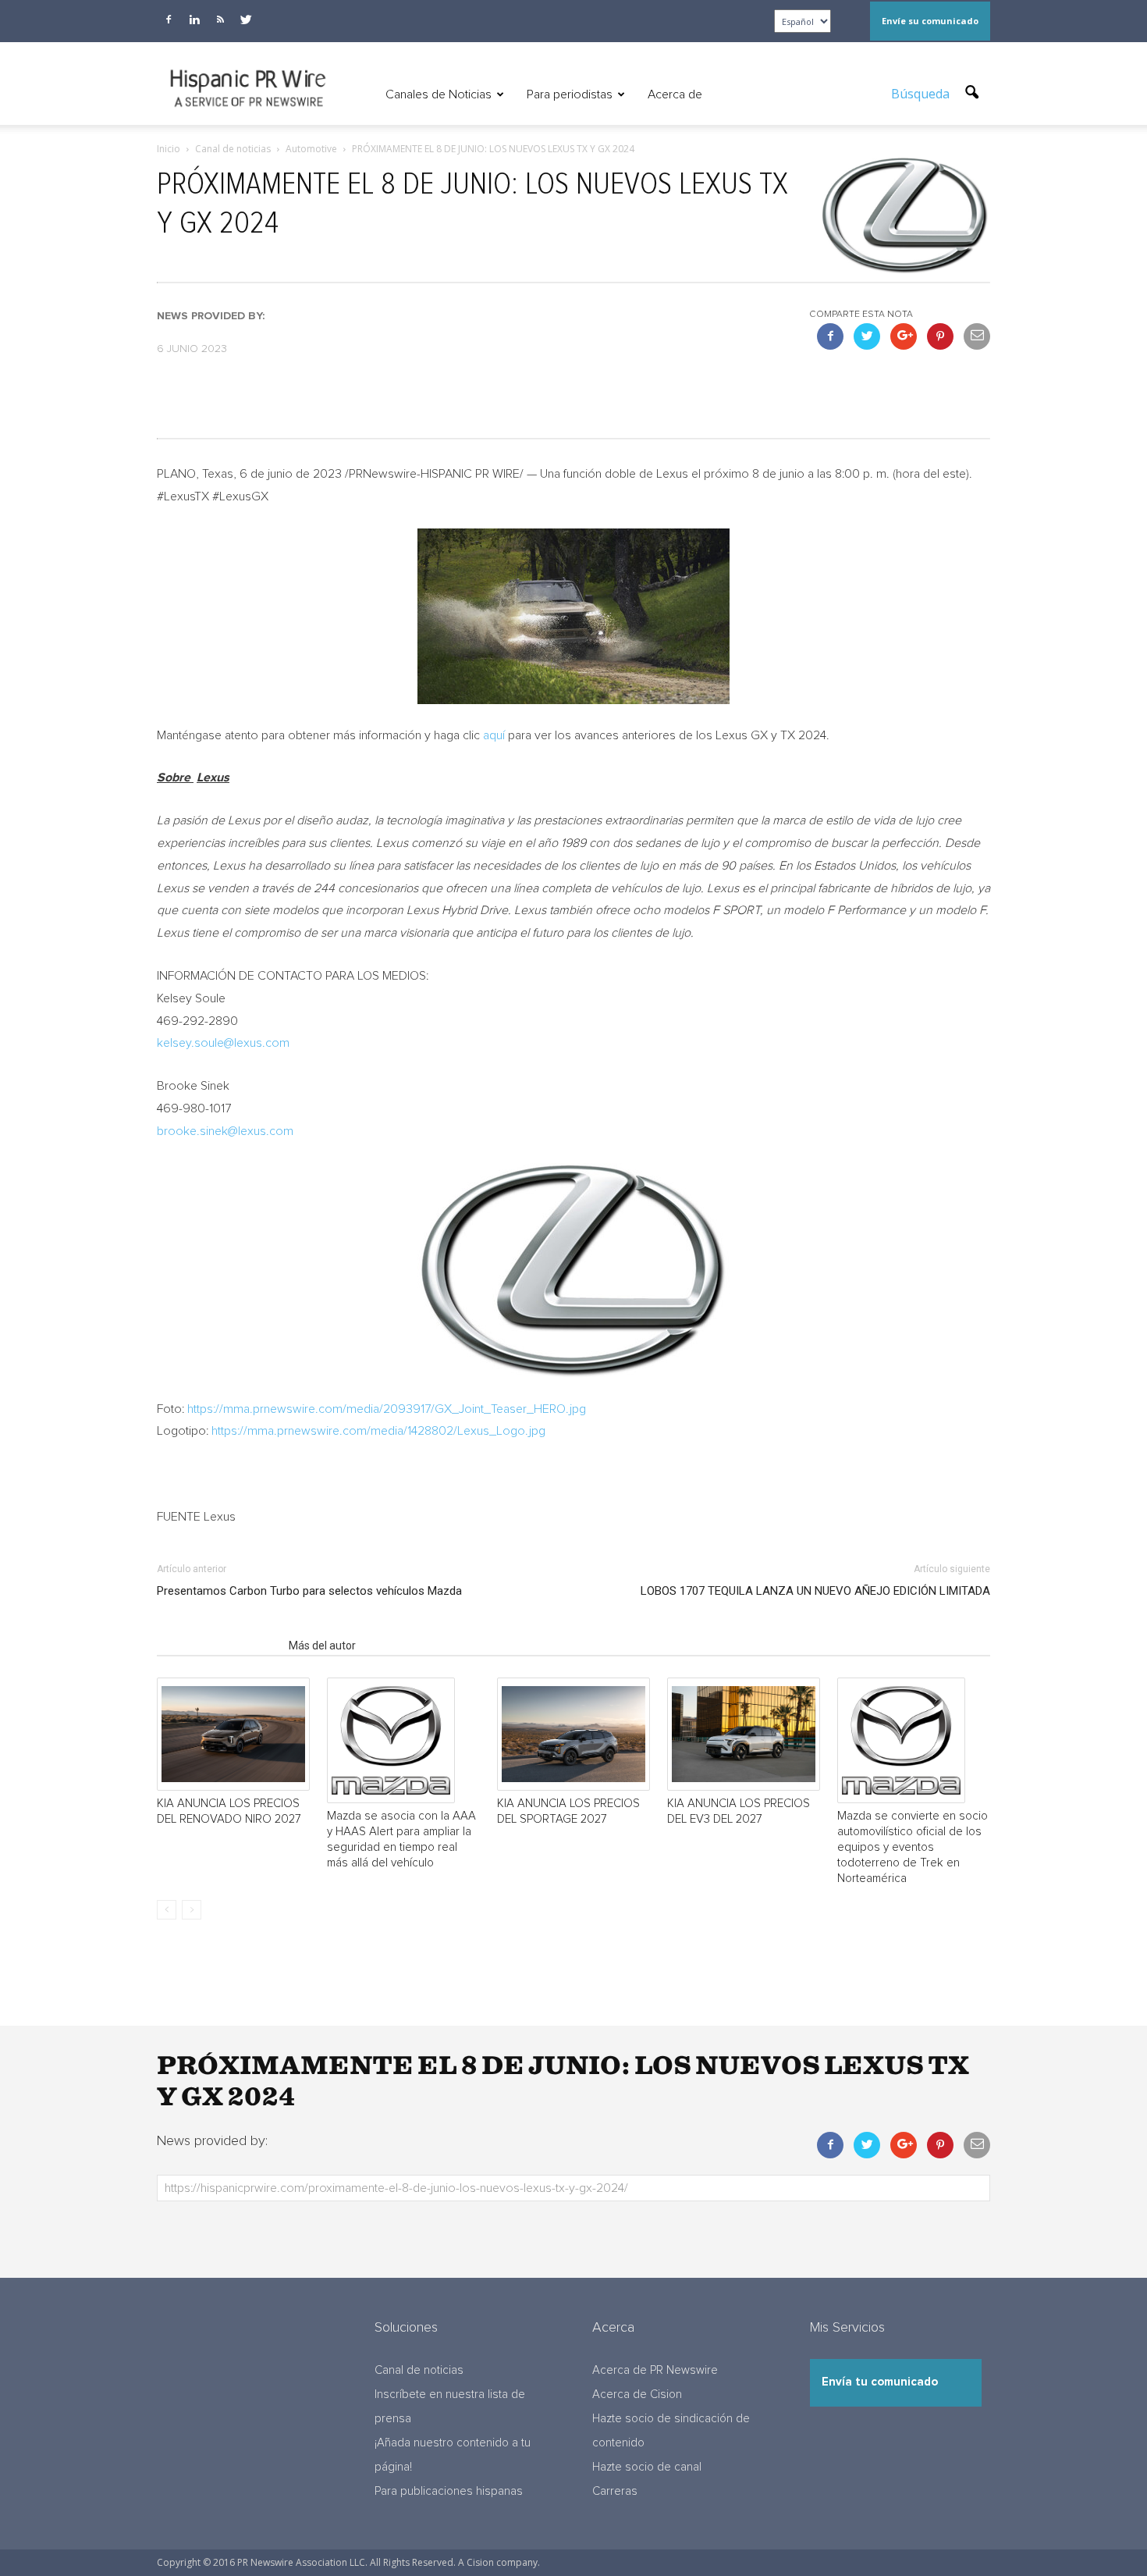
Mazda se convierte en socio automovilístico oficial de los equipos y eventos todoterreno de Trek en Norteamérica (913, 1847)
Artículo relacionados (218, 1646)
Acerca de (675, 94)
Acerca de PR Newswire (655, 2370)
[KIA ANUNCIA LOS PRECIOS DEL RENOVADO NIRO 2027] (233, 1734)
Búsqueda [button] (922, 94)
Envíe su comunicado (930, 21)
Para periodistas (570, 94)
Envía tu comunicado (880, 2382)
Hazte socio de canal (647, 2467)
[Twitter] (246, 20)
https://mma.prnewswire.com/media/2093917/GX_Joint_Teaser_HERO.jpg (387, 1409)
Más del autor (322, 1646)
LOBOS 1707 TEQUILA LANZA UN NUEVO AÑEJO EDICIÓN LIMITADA (815, 1591)
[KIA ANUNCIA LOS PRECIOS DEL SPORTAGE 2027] (573, 1734)
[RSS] (220, 20)
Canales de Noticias (439, 94)
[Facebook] (169, 20)
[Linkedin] (194, 20)
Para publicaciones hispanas (449, 2491)
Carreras (615, 2491)
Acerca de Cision (637, 2395)
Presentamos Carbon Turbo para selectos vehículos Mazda (309, 1591)
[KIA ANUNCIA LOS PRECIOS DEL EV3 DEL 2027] (744, 1734)
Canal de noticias (419, 2370)
